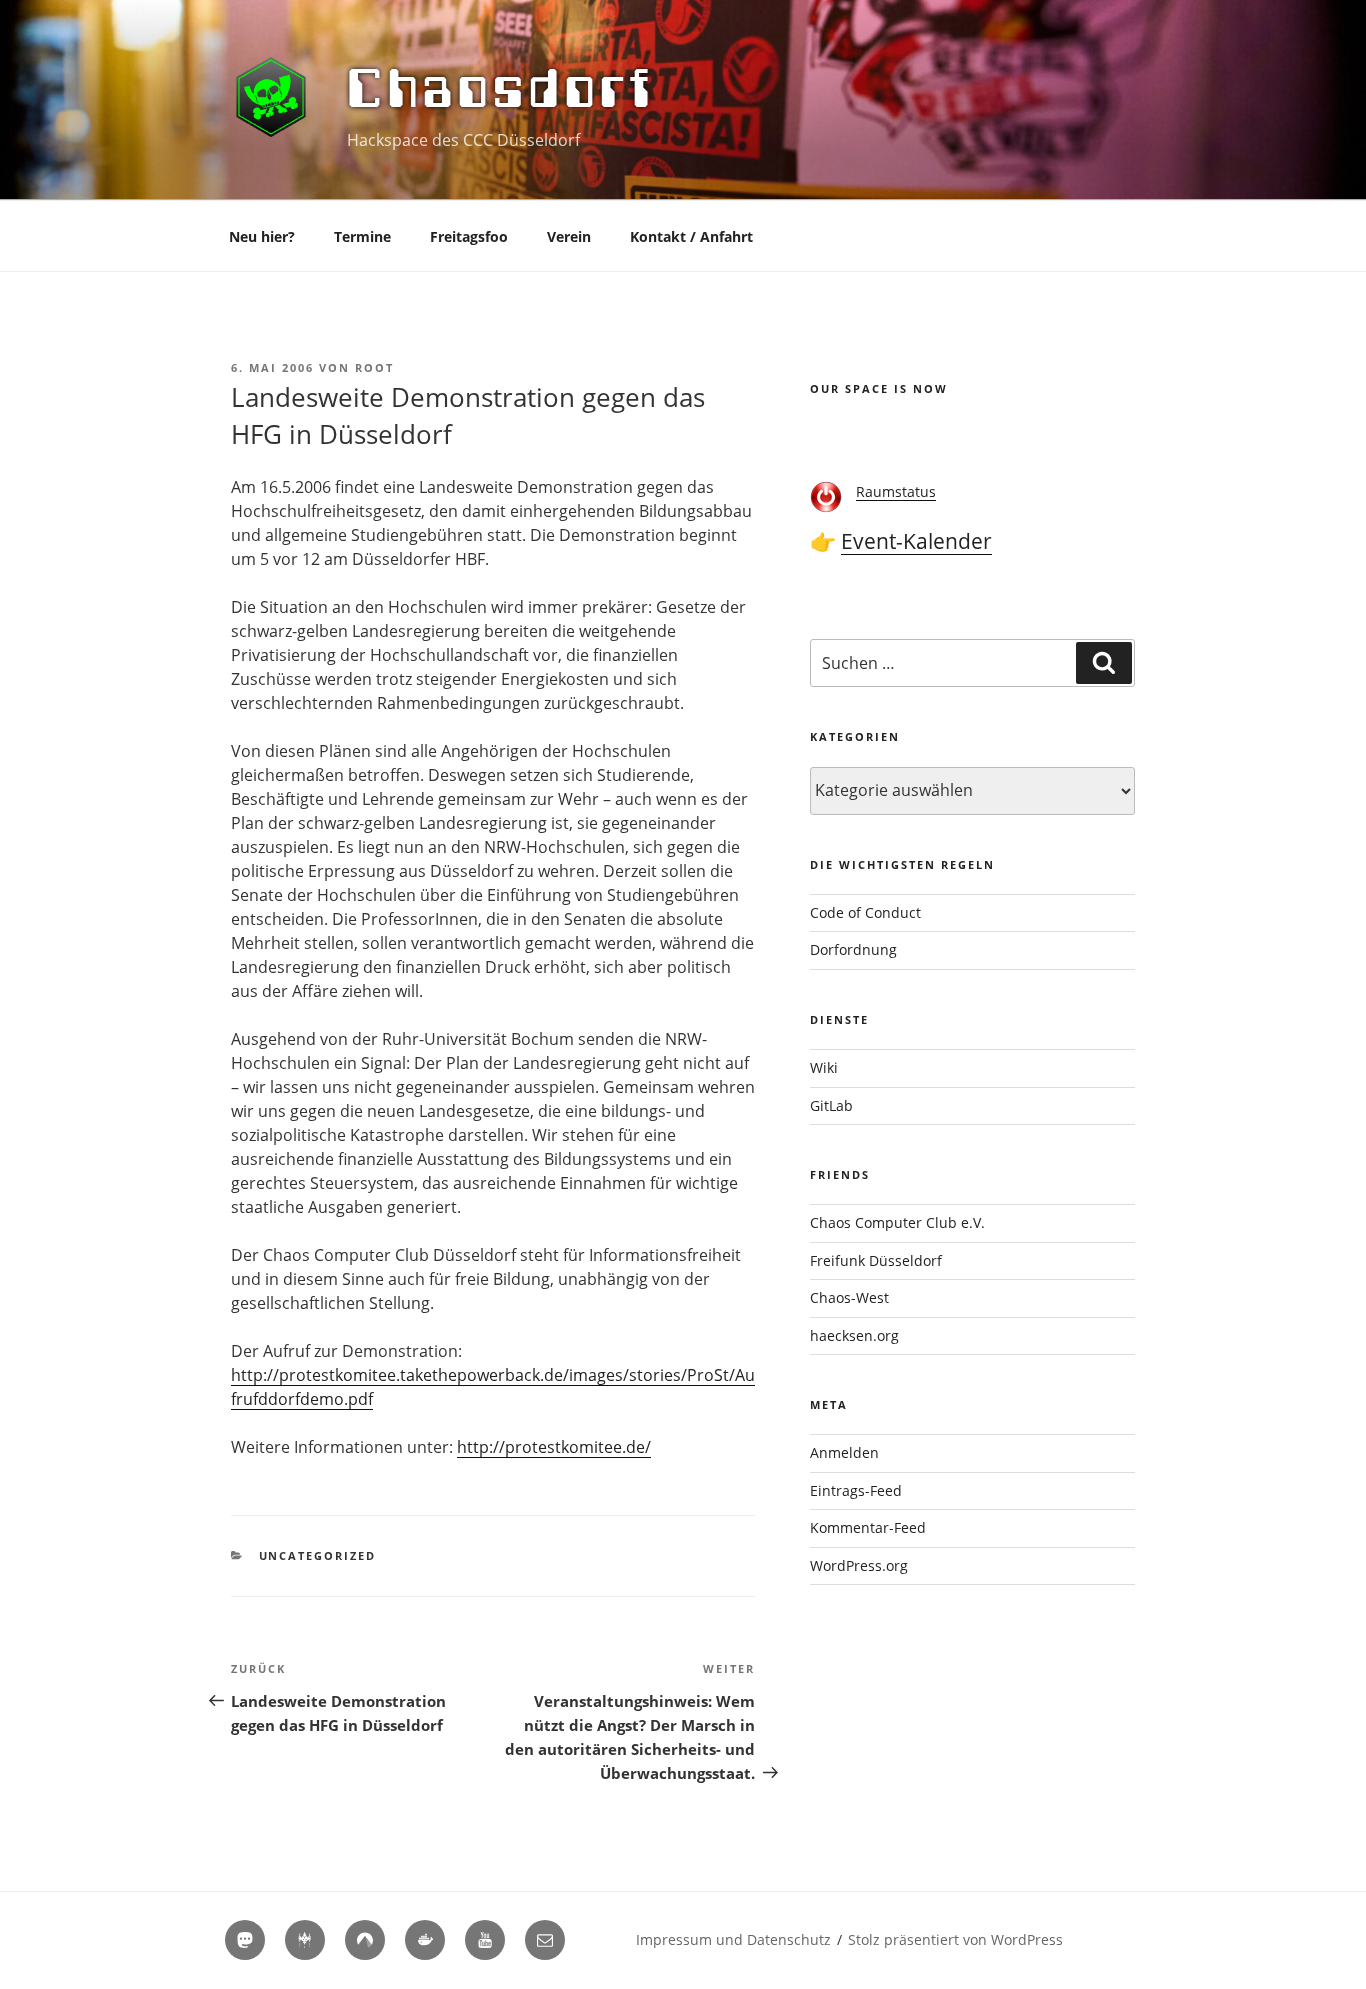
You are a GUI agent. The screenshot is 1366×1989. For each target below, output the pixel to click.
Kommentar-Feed (868, 1527)
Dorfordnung (853, 949)
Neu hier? (262, 236)
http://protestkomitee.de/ (554, 1447)
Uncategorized (318, 1555)
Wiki (824, 1067)
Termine (362, 236)
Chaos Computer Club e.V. (897, 1222)
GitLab (831, 1105)
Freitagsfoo (469, 236)
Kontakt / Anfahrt (691, 236)
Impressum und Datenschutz (733, 1939)
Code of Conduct (865, 912)
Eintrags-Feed (856, 1490)
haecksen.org (854, 1335)
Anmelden (844, 1452)
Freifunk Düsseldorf (876, 1260)
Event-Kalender (916, 541)
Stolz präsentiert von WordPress (955, 1939)
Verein (569, 236)
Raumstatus (896, 491)
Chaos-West (849, 1297)
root (374, 367)
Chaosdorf (501, 88)
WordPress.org (859, 1565)
